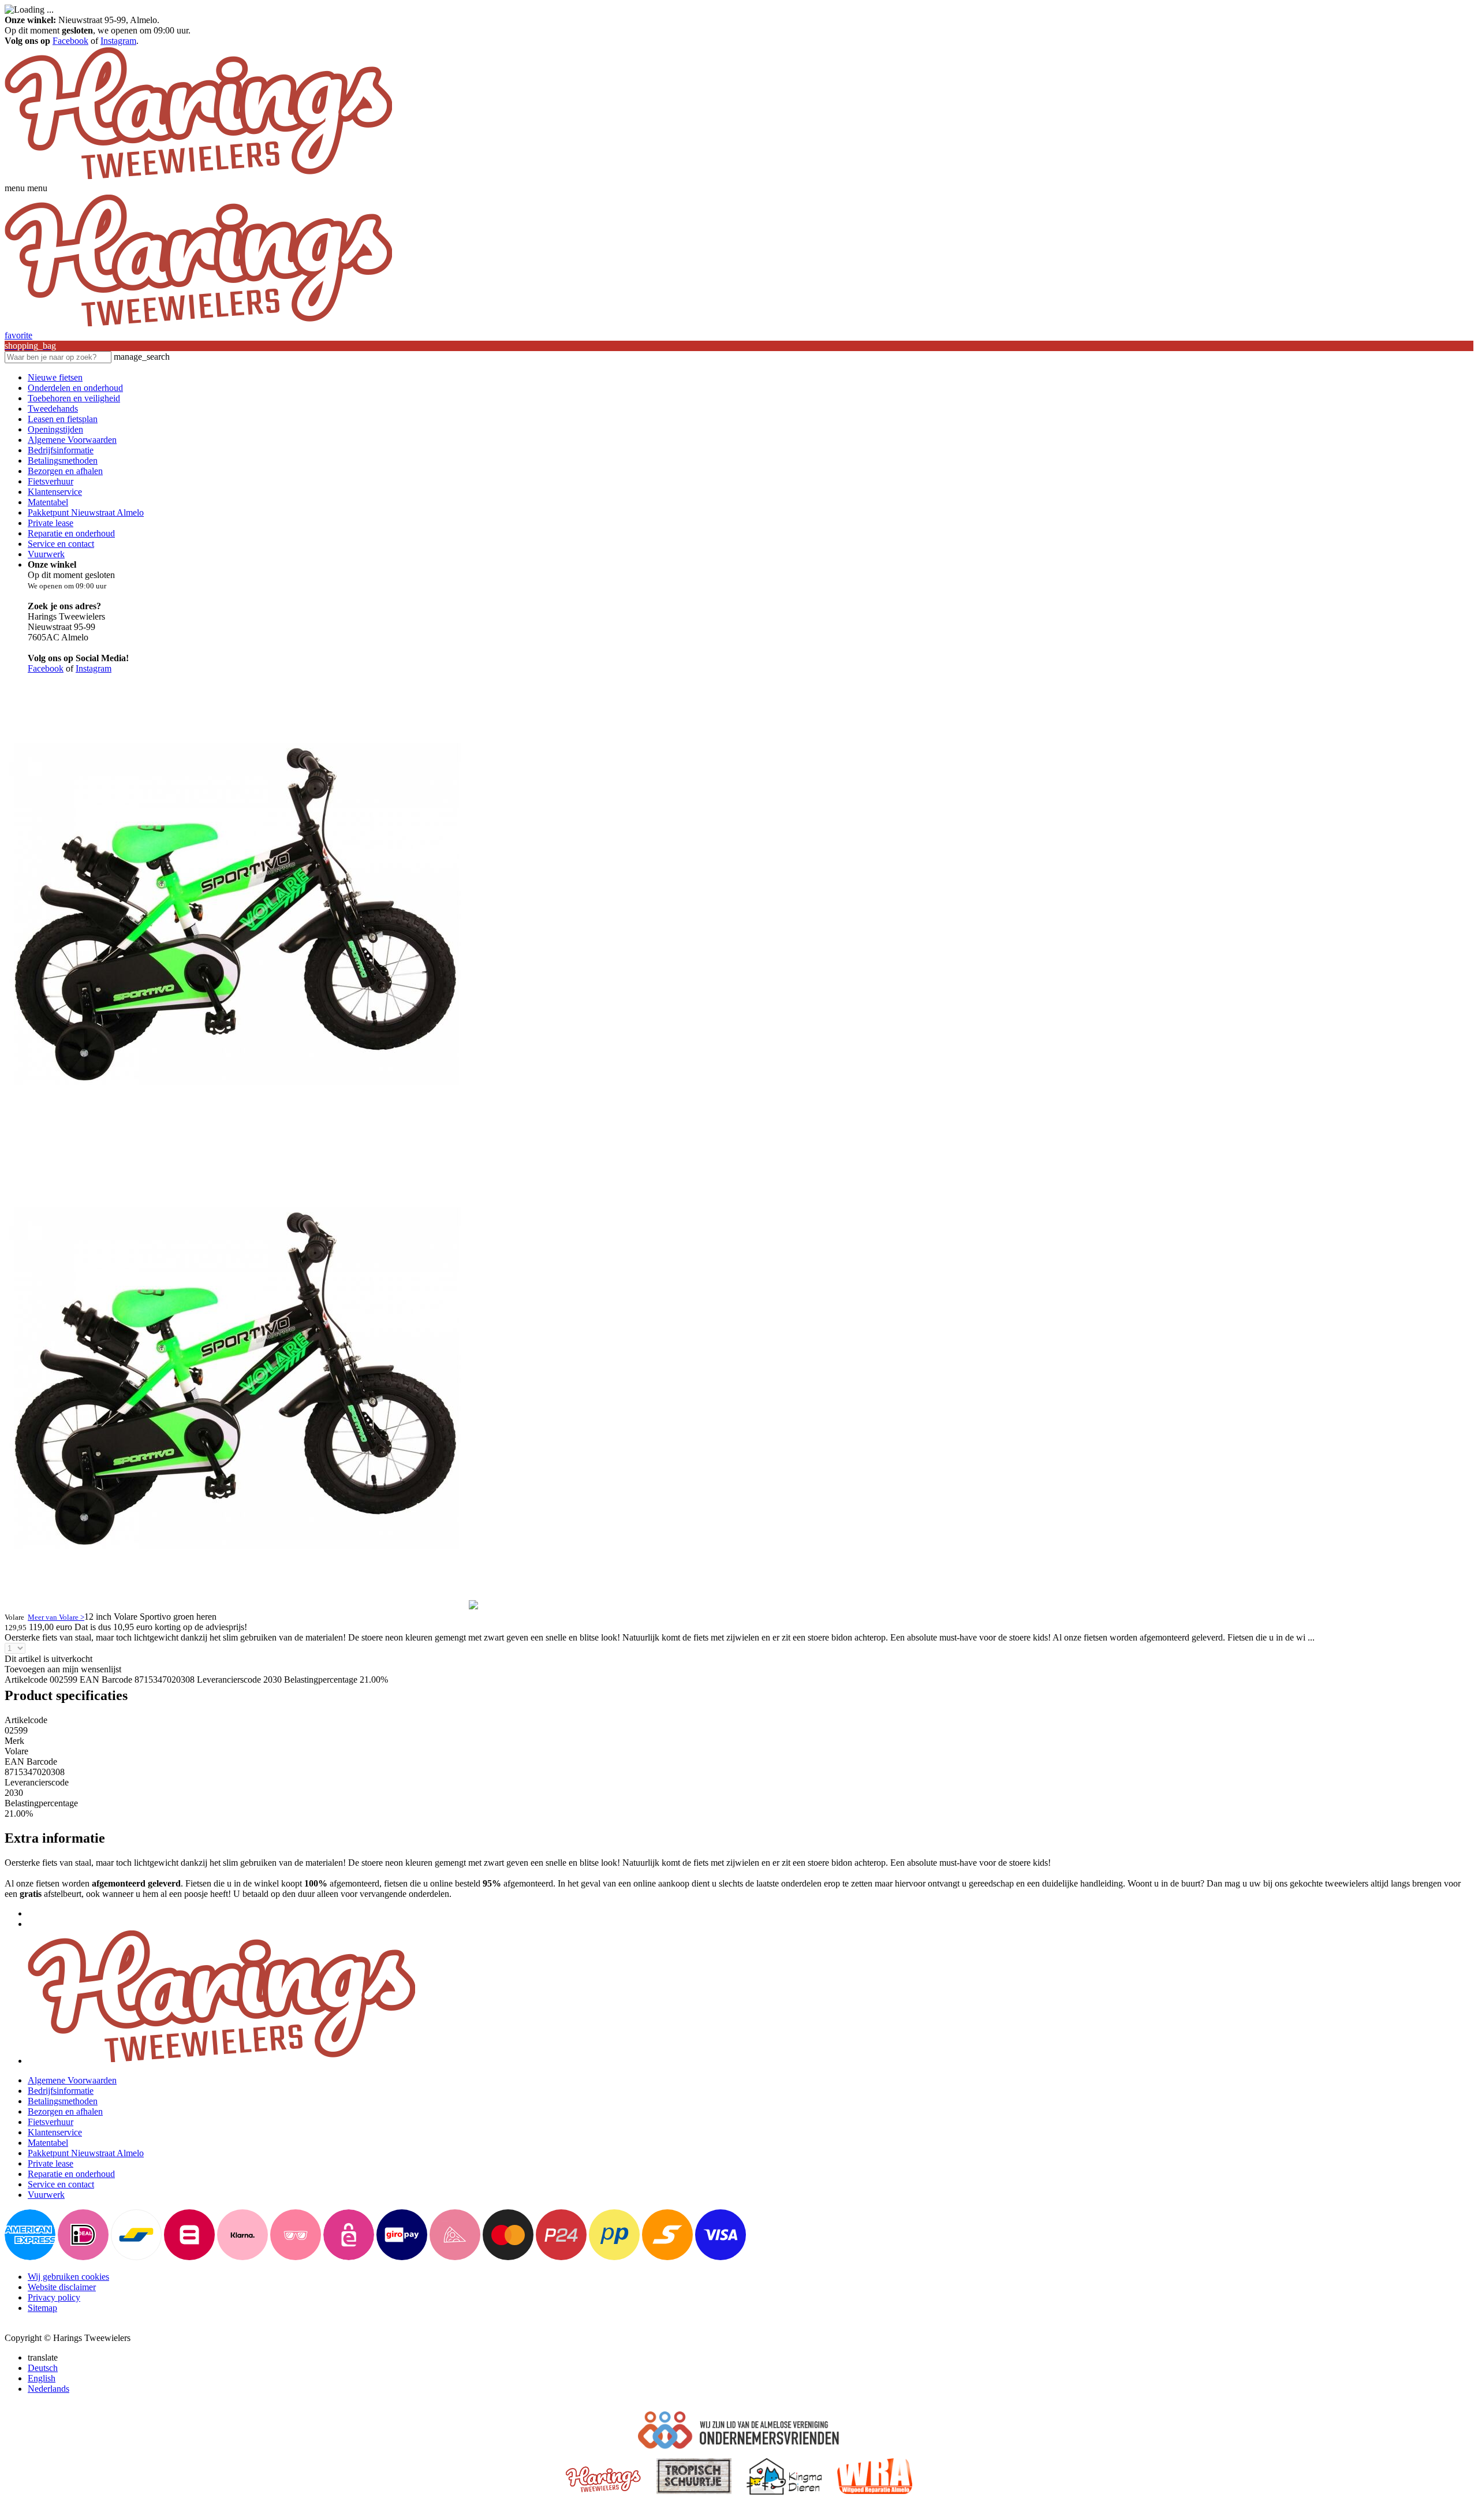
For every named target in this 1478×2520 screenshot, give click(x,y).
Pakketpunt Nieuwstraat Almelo (86, 512)
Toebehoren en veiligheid (74, 398)
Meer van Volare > (56, 1617)
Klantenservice (55, 492)
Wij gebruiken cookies (68, 2277)
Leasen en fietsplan (63, 419)
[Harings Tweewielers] (198, 178)
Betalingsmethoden (63, 461)
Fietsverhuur (51, 481)
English (42, 2378)
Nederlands (48, 2389)
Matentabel (48, 502)
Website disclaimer (62, 2287)
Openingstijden (55, 429)
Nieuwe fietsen (55, 377)
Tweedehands (53, 409)
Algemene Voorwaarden (72, 440)
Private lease (51, 523)
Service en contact (61, 544)
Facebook (70, 41)
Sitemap (42, 2308)
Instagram (118, 41)
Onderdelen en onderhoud (75, 388)
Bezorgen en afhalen (65, 471)
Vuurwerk (46, 554)
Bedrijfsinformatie (61, 450)
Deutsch (43, 2368)
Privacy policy (54, 2297)
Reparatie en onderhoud (71, 533)
